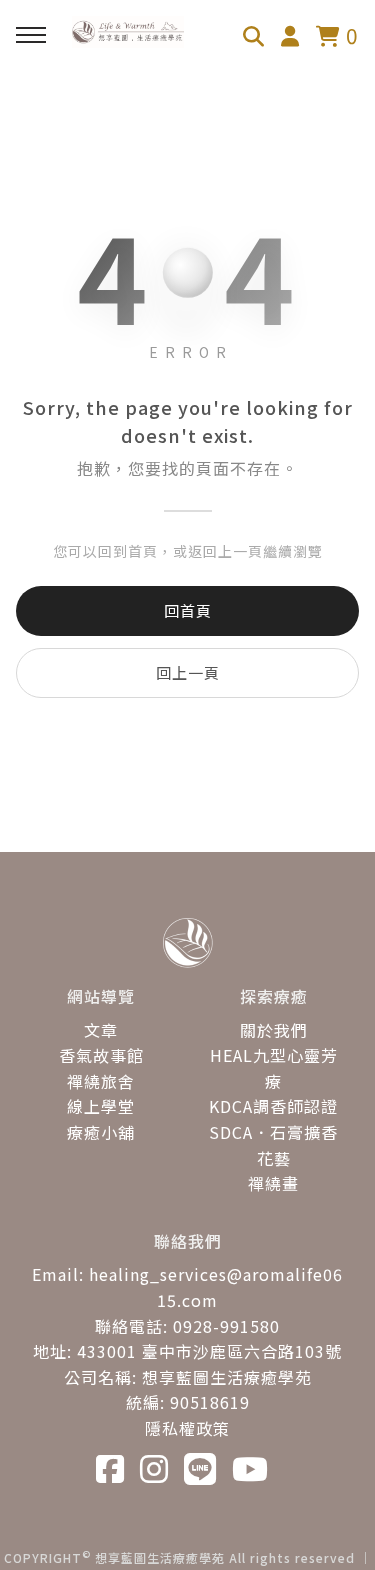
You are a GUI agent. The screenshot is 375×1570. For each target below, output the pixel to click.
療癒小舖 (101, 1132)
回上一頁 (188, 672)
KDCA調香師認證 (273, 1106)
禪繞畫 (273, 1183)
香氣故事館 (101, 1055)
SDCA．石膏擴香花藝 (273, 1145)
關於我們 (274, 1030)
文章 (101, 1030)
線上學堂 (101, 1106)
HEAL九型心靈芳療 (274, 1068)
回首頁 (188, 610)
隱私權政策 (187, 1428)
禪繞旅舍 (101, 1081)
